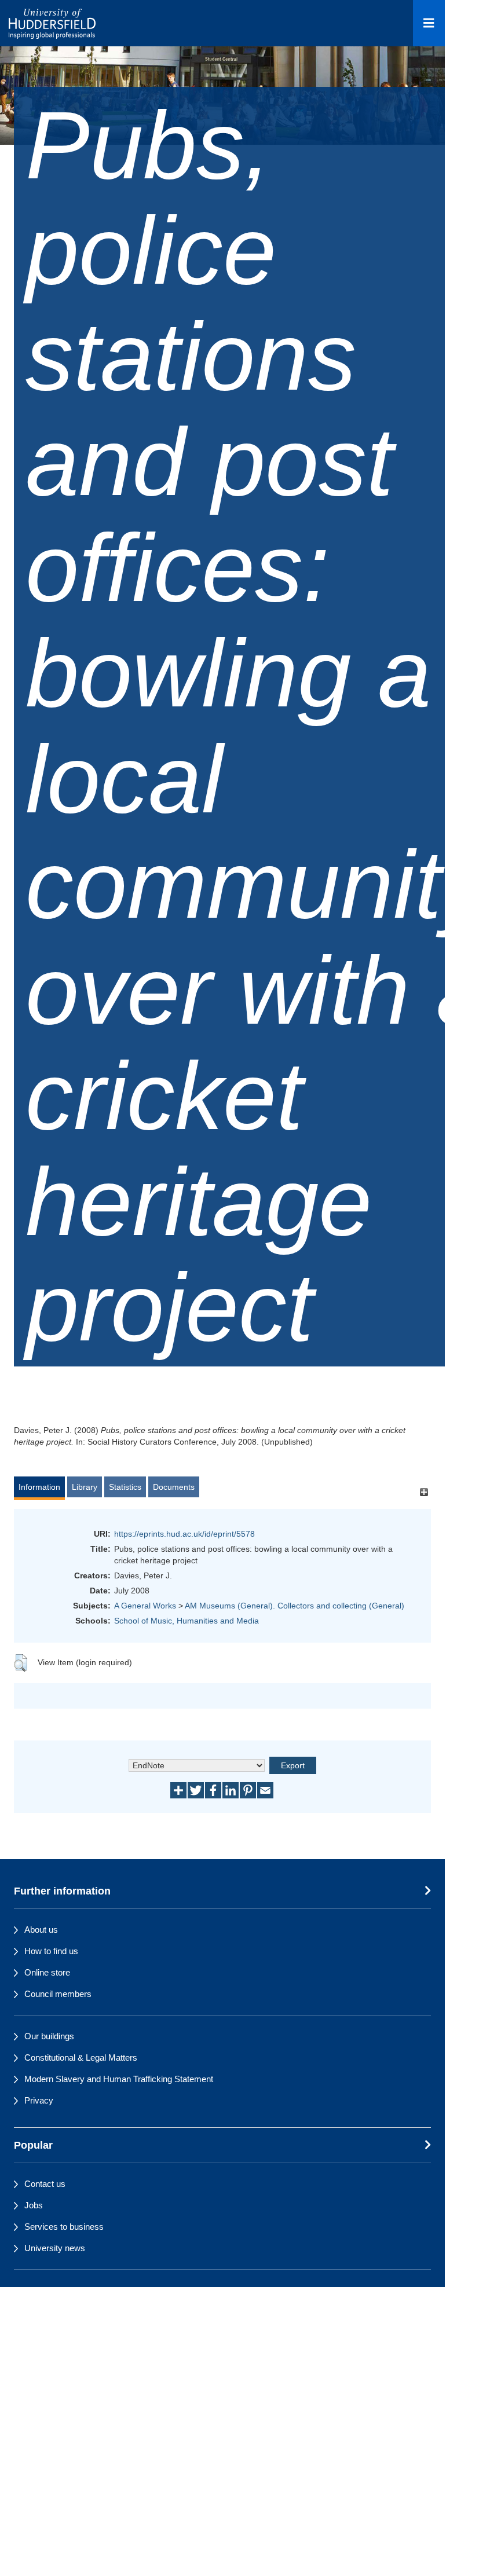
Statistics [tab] (125, 1487)
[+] (424, 1492)
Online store (47, 1972)
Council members (58, 1994)
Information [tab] (39, 1487)
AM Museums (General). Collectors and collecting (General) (295, 1606)
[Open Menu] (429, 23)
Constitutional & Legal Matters (81, 2057)
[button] (21, 1663)
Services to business (64, 2227)
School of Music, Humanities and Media (186, 1621)
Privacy (39, 2100)
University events (57, 2290)
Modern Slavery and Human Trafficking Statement (119, 2079)
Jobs (34, 2205)
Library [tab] (85, 1487)
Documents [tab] (174, 1487)
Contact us (45, 2184)
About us (41, 1930)
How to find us (51, 1951)
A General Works (145, 1606)
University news (55, 2248)
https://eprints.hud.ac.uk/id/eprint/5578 (184, 1534)
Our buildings (49, 2036)
